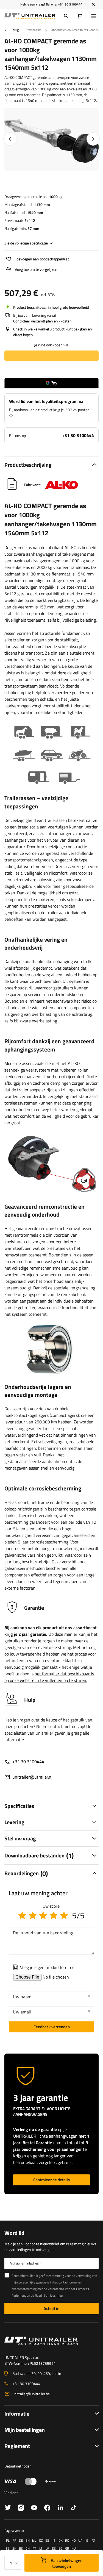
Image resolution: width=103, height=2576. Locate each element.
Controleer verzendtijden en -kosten (42, 321)
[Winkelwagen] (80, 16)
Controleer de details (51, 2180)
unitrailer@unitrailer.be (31, 2394)
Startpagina (34, 30)
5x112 (30, 220)
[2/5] (33, 1915)
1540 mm (35, 212)
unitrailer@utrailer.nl (32, 1777)
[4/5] (54, 1915)
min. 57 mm (29, 228)
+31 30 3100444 (70, 4)
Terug (15, 30)
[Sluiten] (93, 4)
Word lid (14, 2233)
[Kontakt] (51, 2341)
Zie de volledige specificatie (26, 243)
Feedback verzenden (52, 2027)
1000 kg (56, 197)
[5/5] (64, 1915)
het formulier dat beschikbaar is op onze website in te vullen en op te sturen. (49, 1677)
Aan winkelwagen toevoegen (66, 2563)
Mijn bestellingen (25, 2430)
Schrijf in (52, 2308)
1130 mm (42, 205)
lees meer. (57, 2295)
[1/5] (22, 1915)
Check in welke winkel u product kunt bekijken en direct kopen (53, 332)
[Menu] (95, 16)
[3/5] (43, 1915)
